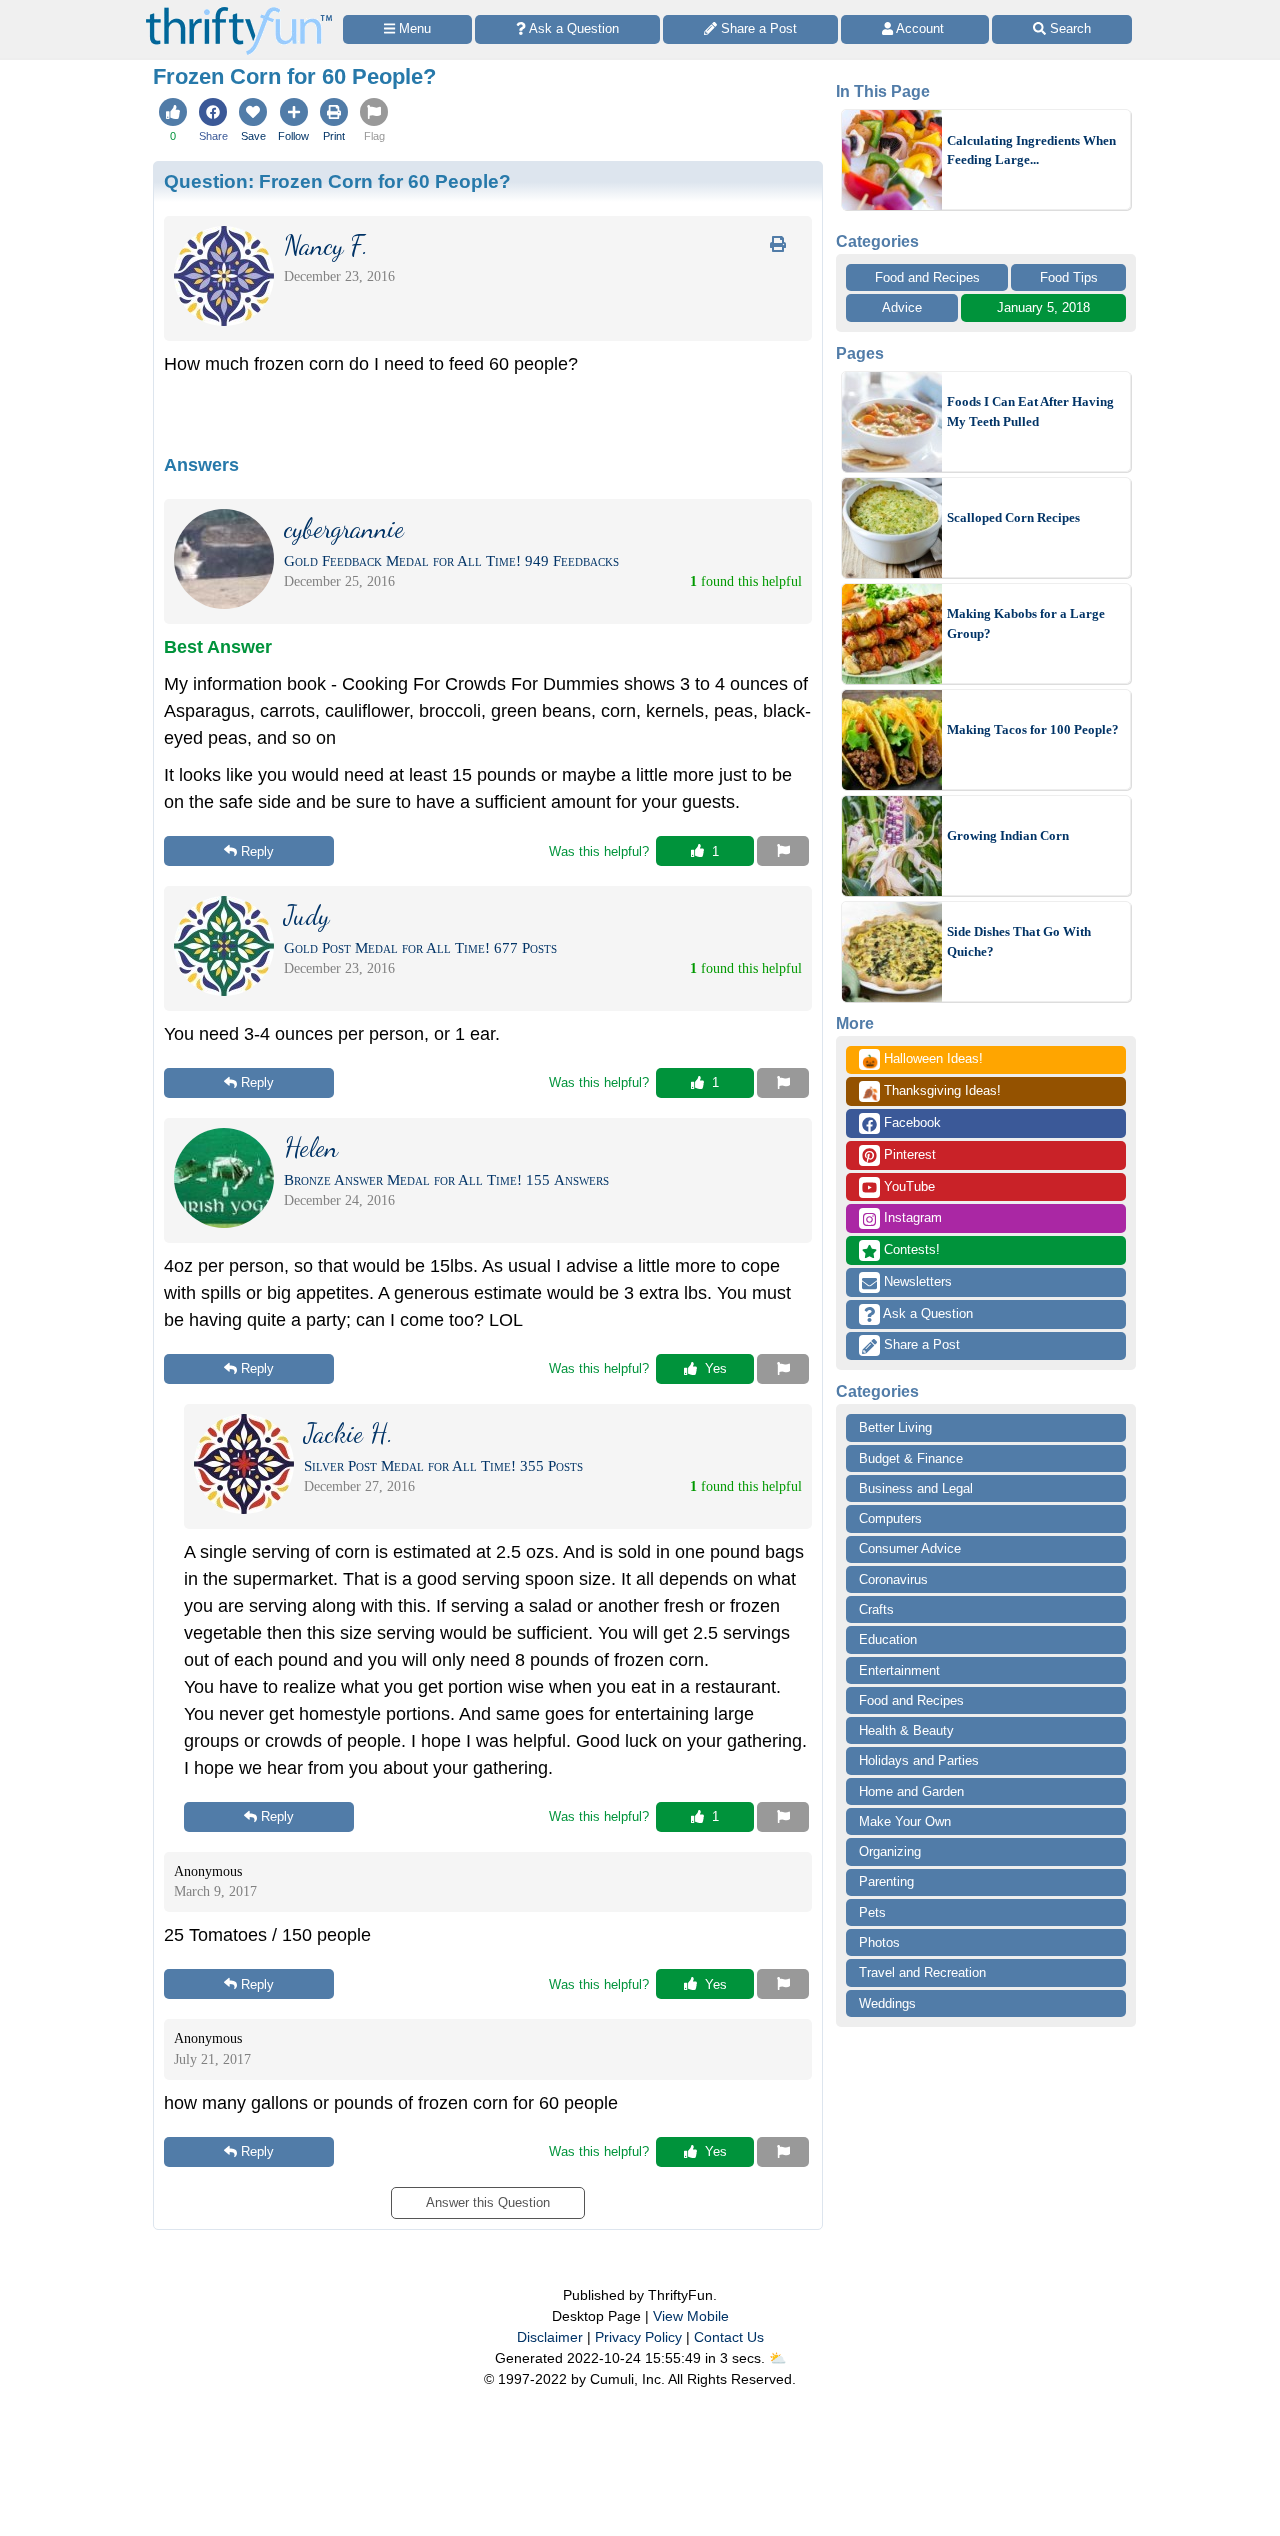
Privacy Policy (638, 2337)
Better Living (895, 1427)
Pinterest (908, 1154)
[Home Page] (239, 11)
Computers (890, 1518)
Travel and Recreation (922, 1972)
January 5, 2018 (1043, 307)
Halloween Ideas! (922, 1060)
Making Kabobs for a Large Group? (1026, 623)
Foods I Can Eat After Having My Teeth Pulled (1030, 411)
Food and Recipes (927, 277)
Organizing (890, 1851)
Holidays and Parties (919, 1760)
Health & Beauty (906, 1730)
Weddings (887, 2003)
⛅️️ (777, 2358)
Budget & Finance (911, 1458)
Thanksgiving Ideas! (931, 1092)
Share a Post (920, 1344)
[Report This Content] (783, 851)
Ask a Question (926, 1313)
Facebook (910, 1122)
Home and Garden (911, 1791)
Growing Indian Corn (1008, 835)
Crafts (876, 1609)
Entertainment (899, 1670)
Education (888, 1639)
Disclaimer (550, 2337)
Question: (337, 181)
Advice (902, 307)
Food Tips (1069, 277)
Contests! (910, 1249)
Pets (872, 1912)
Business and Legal (916, 1488)
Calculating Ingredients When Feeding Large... (1031, 150)
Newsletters (916, 1281)
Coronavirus (893, 1579)
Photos (879, 1942)
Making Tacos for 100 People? (1033, 729)
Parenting (886, 1881)
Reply (257, 851)
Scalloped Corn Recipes (1013, 517)
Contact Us (729, 2337)
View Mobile (691, 2316)
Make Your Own (905, 1821)
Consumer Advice (910, 1548)
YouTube (907, 1186)
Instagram (911, 1217)
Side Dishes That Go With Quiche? (1019, 941)
